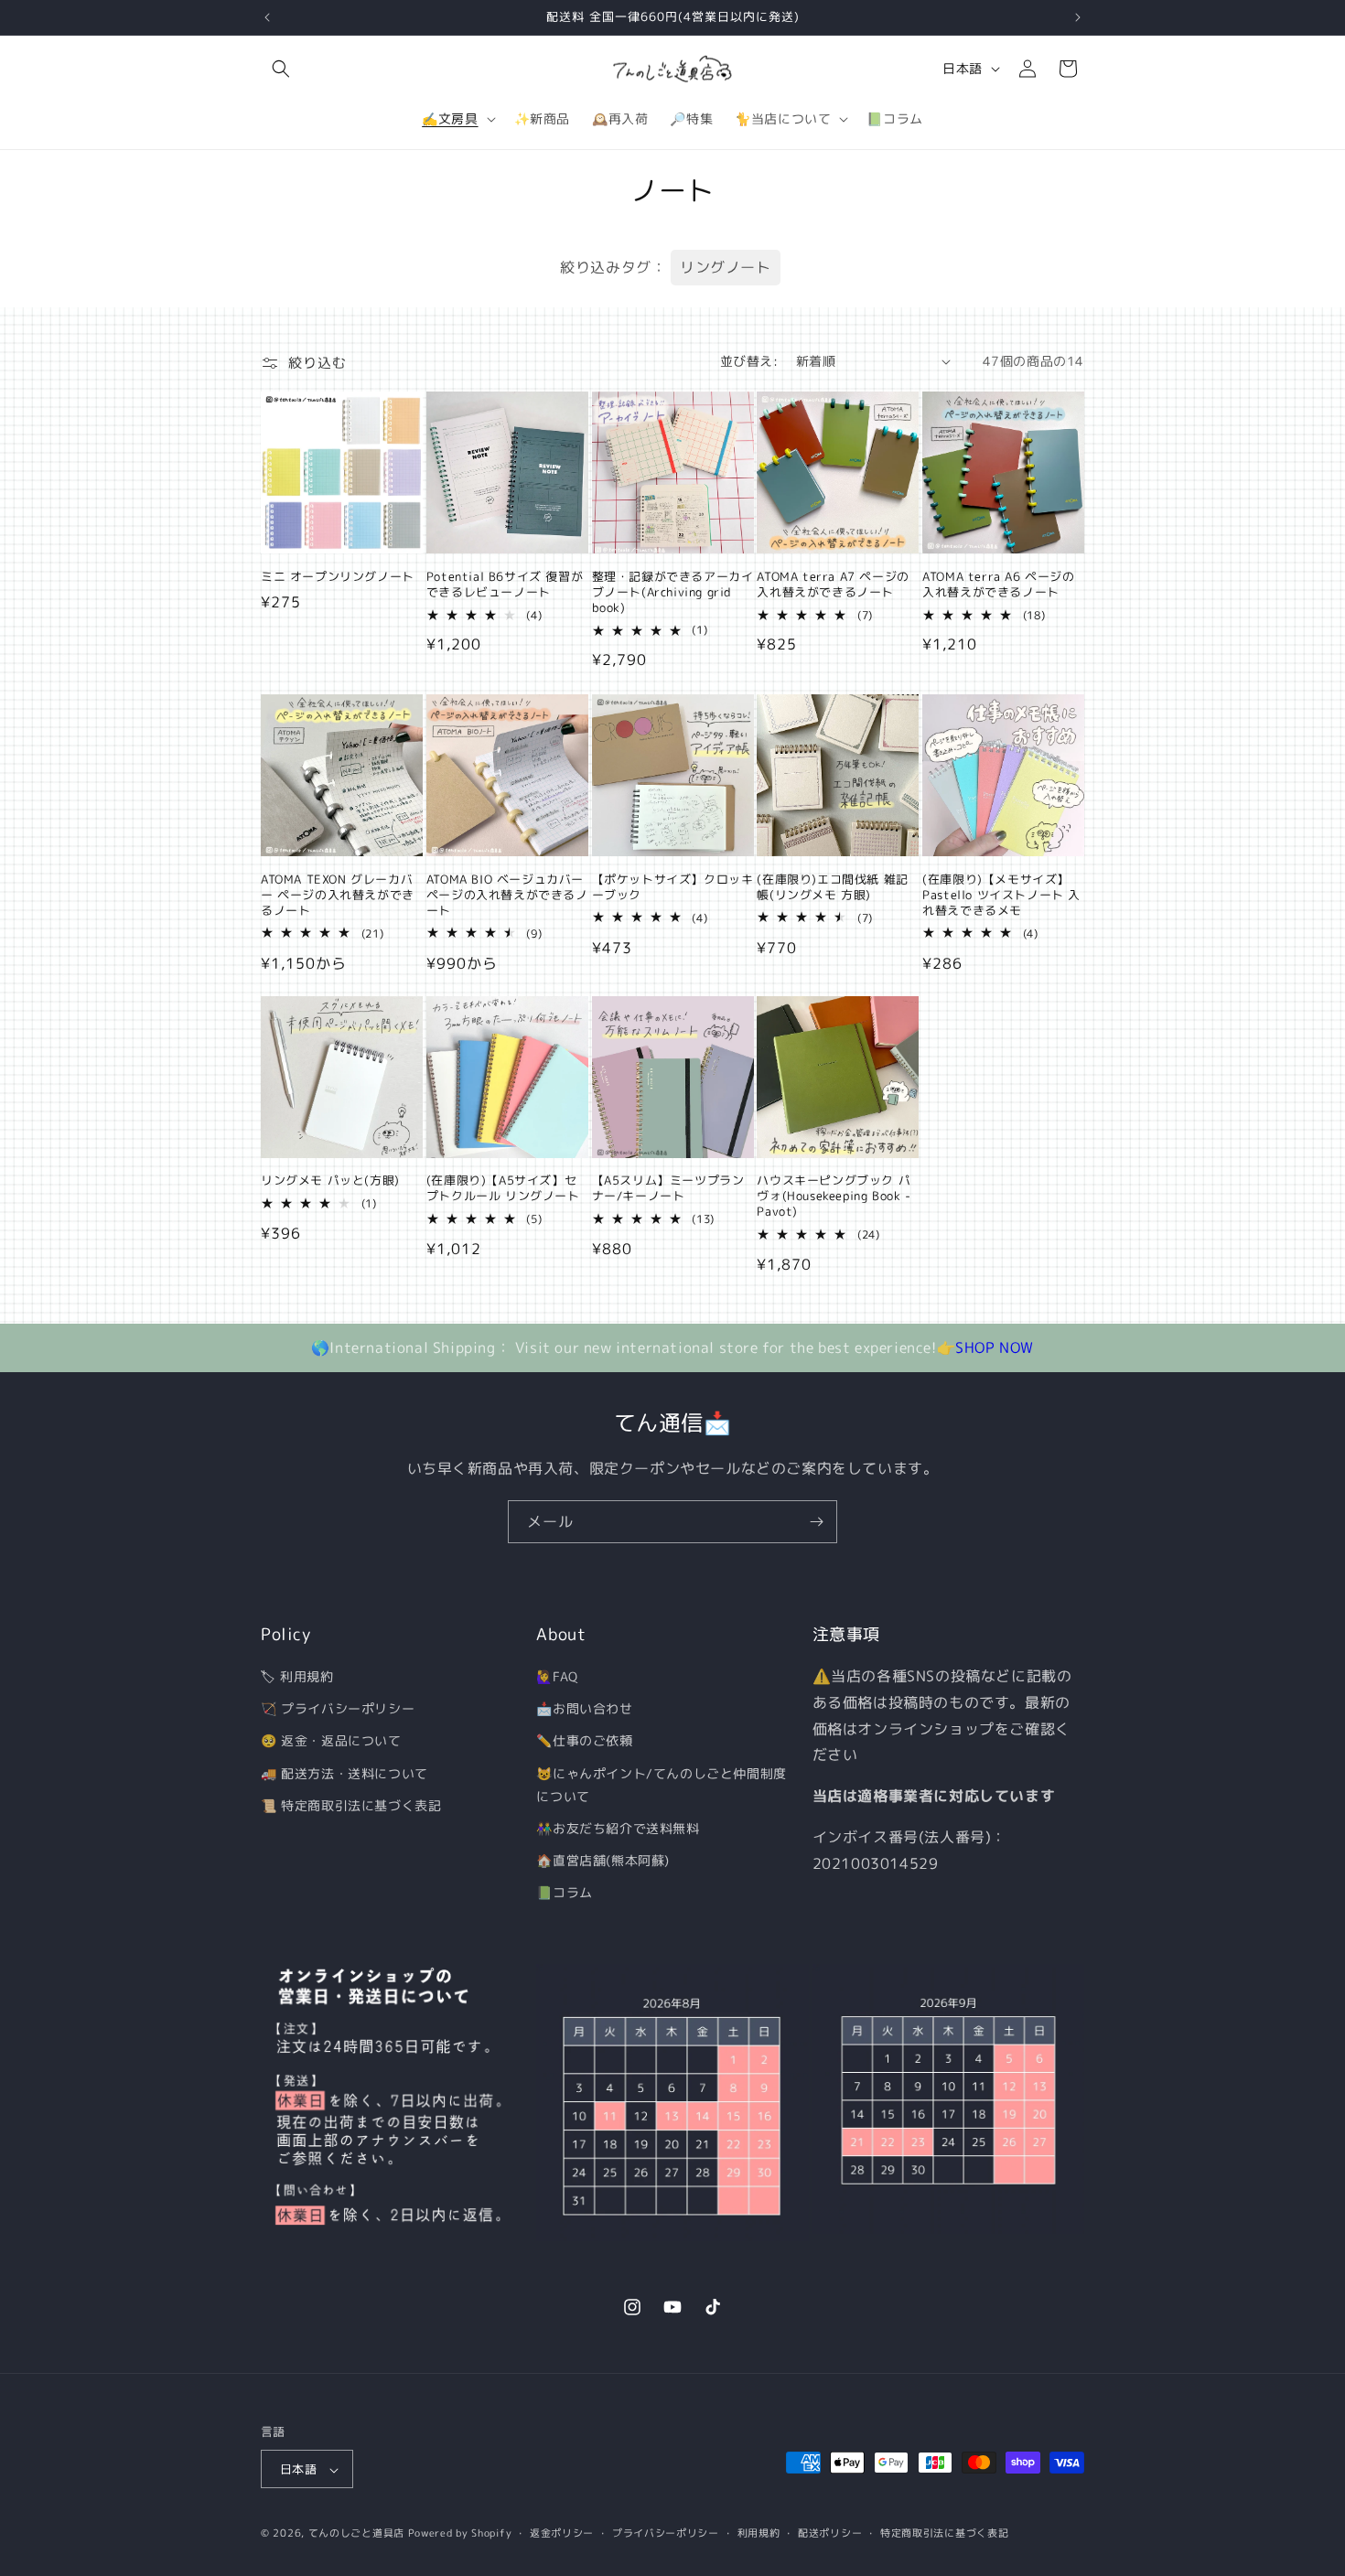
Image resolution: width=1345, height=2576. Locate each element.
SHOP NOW (995, 1347)
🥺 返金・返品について (331, 1741)
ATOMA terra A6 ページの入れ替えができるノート (998, 585)
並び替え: (749, 361)
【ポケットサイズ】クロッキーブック (673, 886)
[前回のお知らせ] (267, 17)
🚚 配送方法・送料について (344, 1773)
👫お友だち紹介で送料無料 (618, 1828)
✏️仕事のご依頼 (584, 1741)
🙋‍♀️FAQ (557, 1676)
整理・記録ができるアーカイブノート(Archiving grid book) (673, 592)
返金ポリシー (562, 2533)
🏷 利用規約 (297, 1676)
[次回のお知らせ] (1078, 17)
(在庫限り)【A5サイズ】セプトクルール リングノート (503, 1189)
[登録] (816, 1522)
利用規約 (759, 2533)
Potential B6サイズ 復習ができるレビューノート (505, 585)
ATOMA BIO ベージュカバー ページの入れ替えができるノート (507, 894)
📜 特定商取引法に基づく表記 (351, 1805)
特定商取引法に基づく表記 (944, 2533)
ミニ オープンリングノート (338, 577)
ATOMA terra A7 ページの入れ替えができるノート (833, 585)
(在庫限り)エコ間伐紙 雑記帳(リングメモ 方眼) (832, 886)
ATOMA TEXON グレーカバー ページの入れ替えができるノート (338, 894)
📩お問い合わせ (584, 1708)
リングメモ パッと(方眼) (330, 1181)
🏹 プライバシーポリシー (338, 1708)
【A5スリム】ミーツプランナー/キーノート (668, 1189)
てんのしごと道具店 (356, 2534)
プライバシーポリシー (666, 2533)
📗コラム (564, 1893)
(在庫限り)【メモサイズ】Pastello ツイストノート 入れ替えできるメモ (1001, 894)
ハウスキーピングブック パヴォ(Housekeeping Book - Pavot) (834, 1197)
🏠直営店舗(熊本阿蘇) (603, 1860)
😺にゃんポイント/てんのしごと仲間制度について (661, 1785)
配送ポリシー (830, 2533)
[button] (281, 69)
